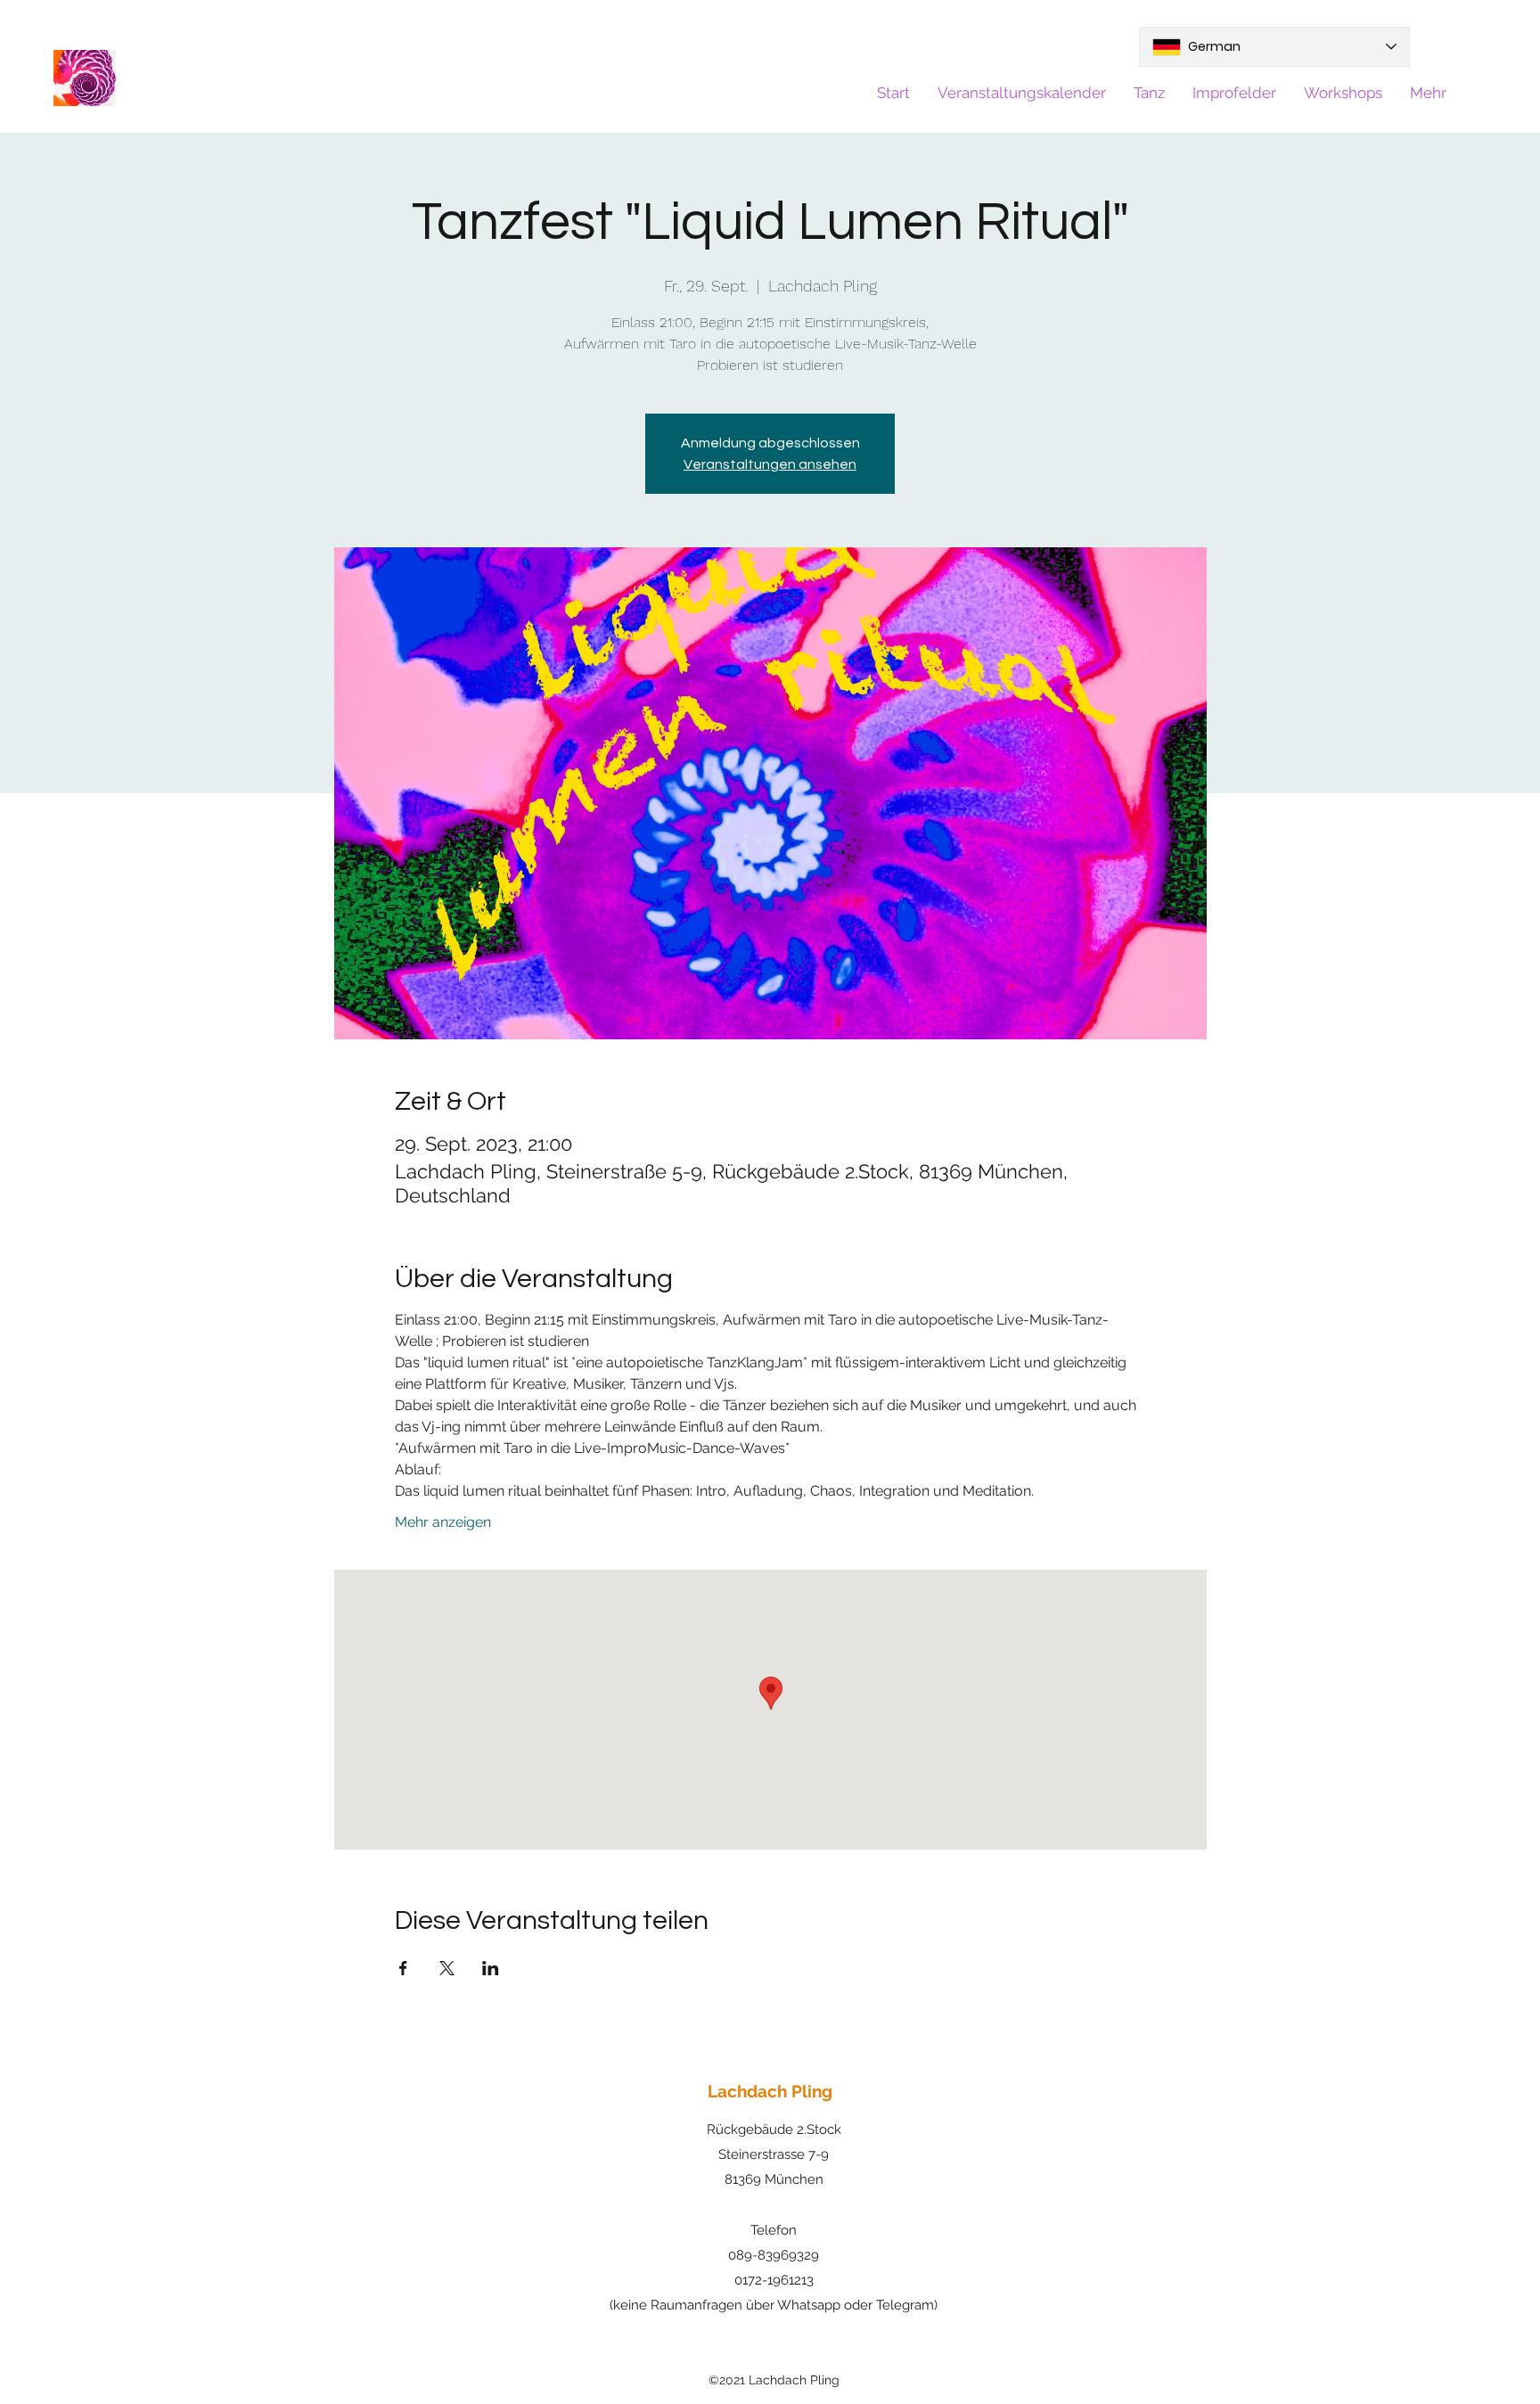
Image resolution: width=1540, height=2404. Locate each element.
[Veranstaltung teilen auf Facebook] (403, 1968)
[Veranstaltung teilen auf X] (447, 1968)
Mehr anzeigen (443, 1522)
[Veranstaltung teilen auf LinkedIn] (491, 1968)
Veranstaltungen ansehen (770, 464)
